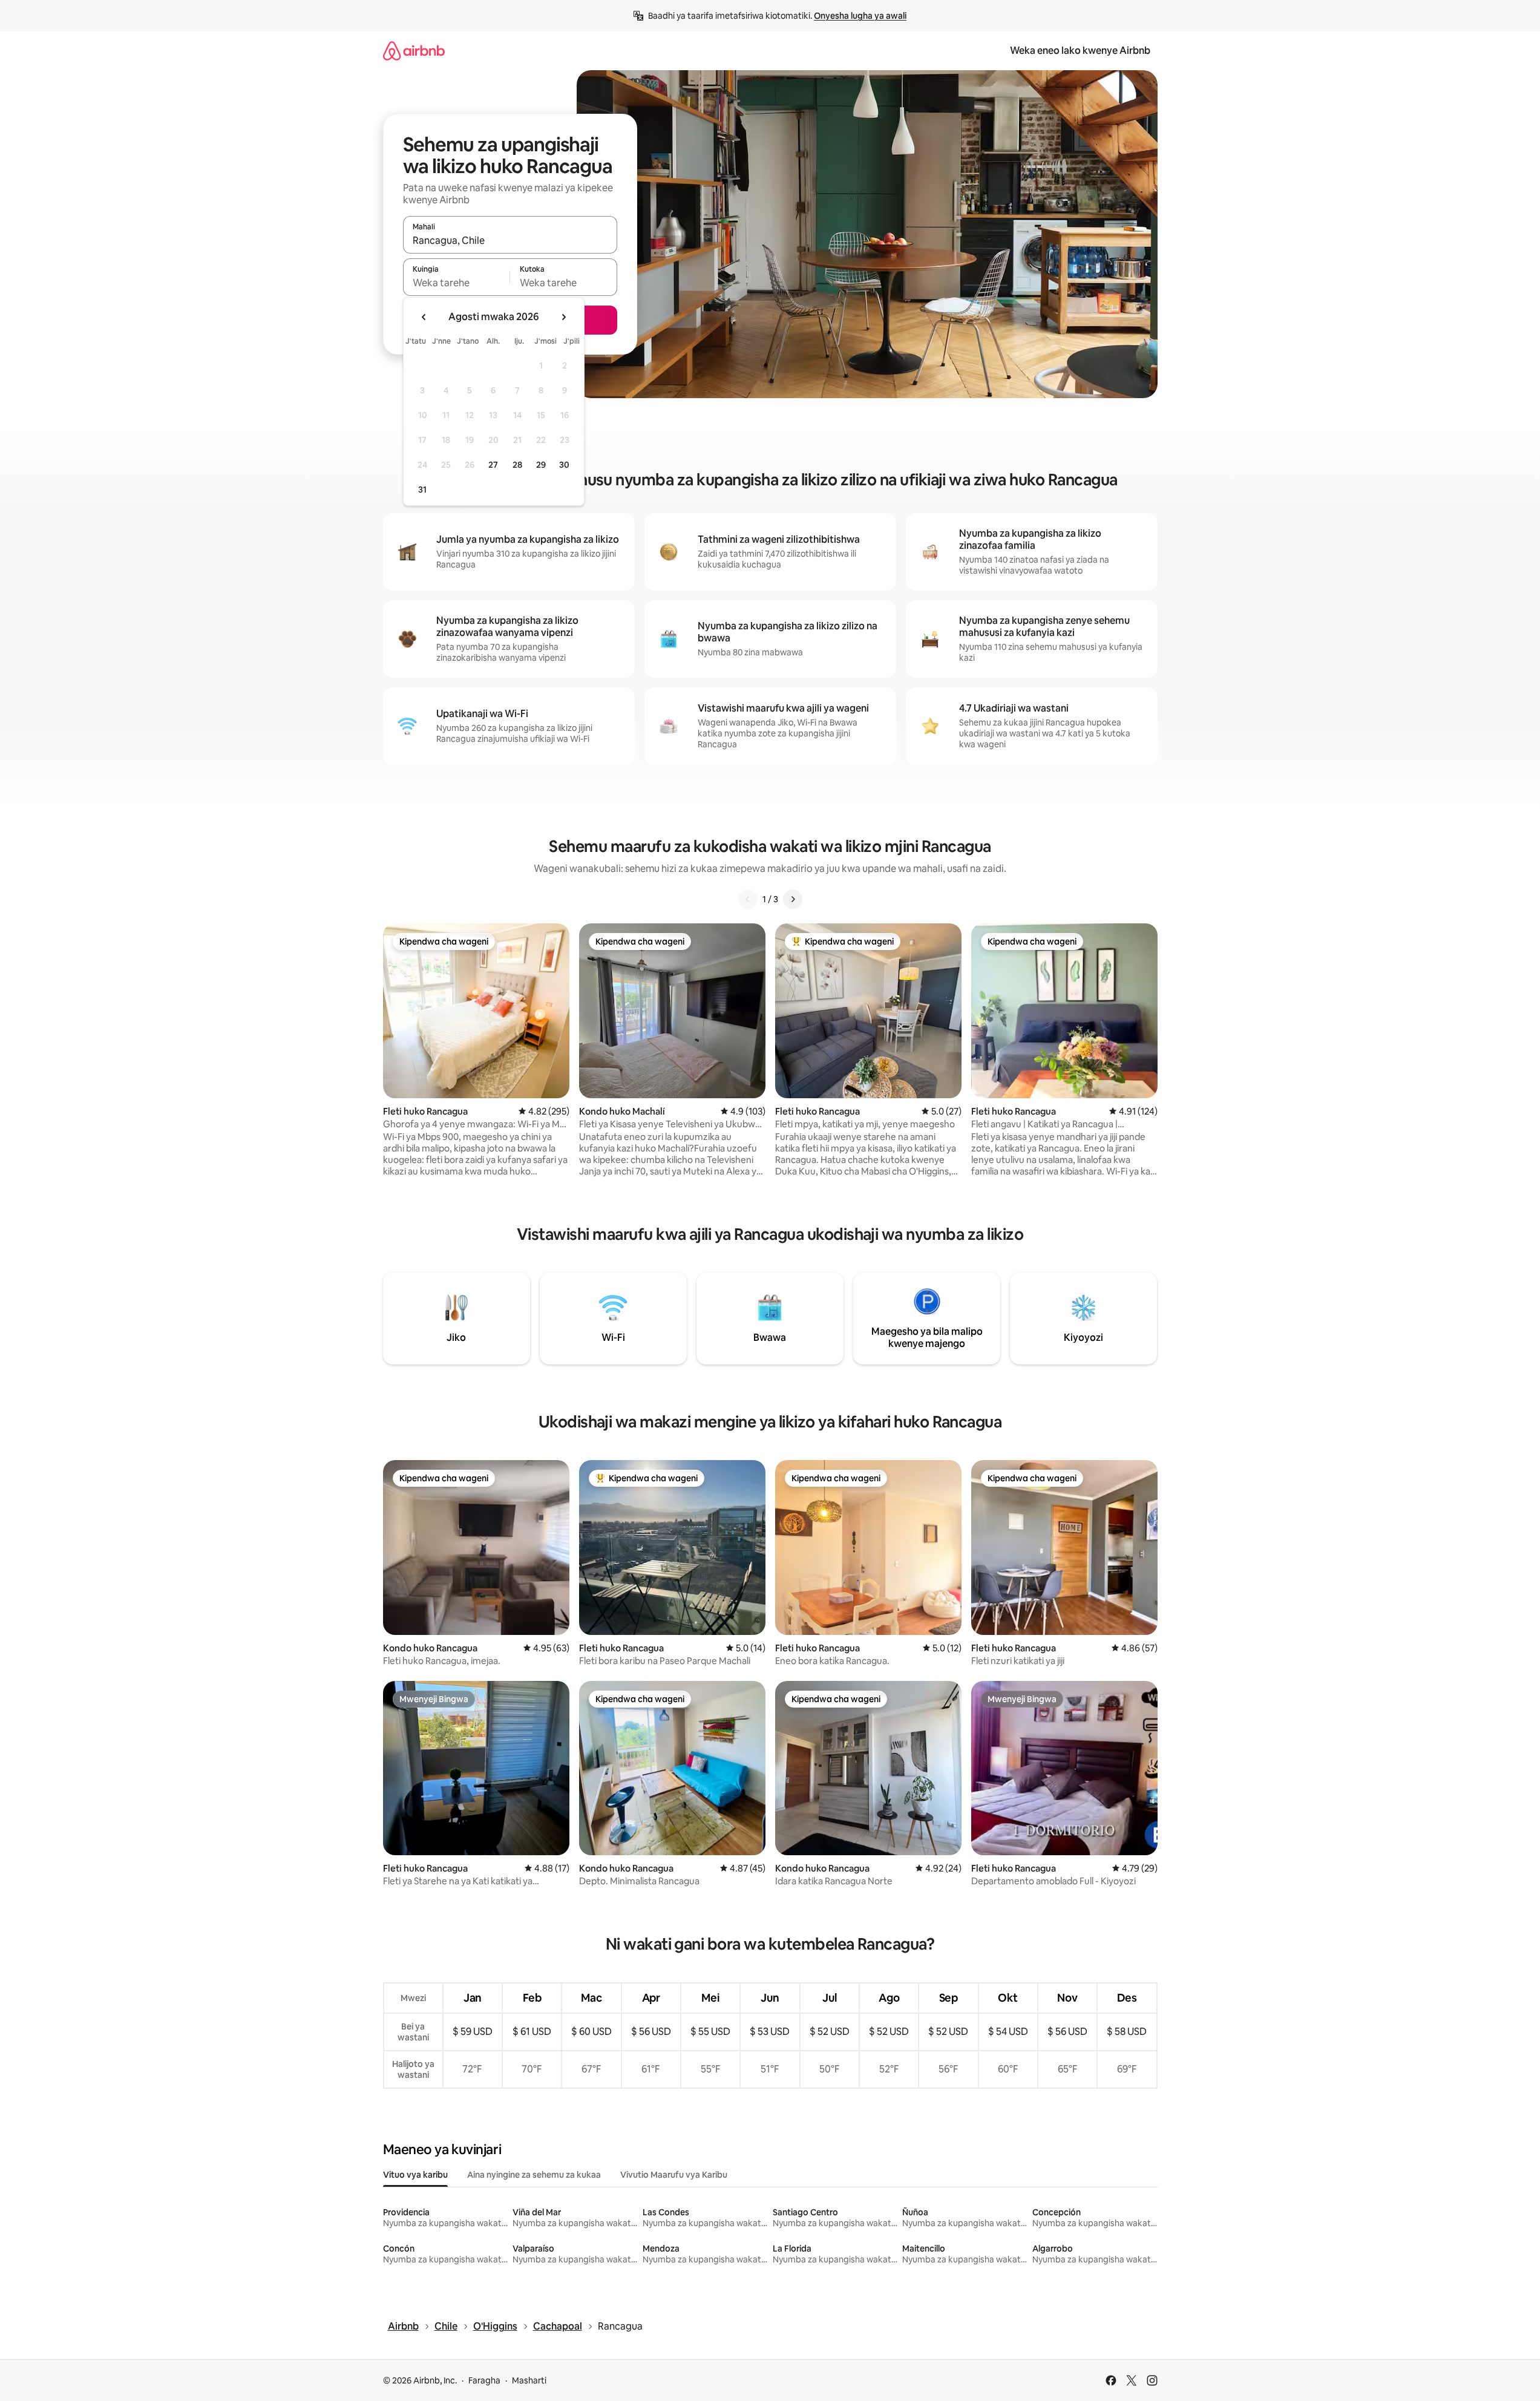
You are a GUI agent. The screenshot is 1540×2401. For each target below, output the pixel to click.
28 (517, 465)
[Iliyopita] (748, 899)
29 (541, 465)
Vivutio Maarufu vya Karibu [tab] (674, 2175)
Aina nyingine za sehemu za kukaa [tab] (534, 2175)
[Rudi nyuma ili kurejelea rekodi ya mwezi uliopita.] (424, 317)
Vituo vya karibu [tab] (415, 2175)
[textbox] (457, 283)
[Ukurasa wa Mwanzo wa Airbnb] (414, 51)
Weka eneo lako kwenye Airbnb (1080, 51)
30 (564, 465)
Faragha (484, 2380)
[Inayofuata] (793, 899)
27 (493, 465)
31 (422, 490)
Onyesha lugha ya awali (860, 16)
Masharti (529, 2380)
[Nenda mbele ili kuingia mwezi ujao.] (563, 317)
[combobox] (510, 240)
